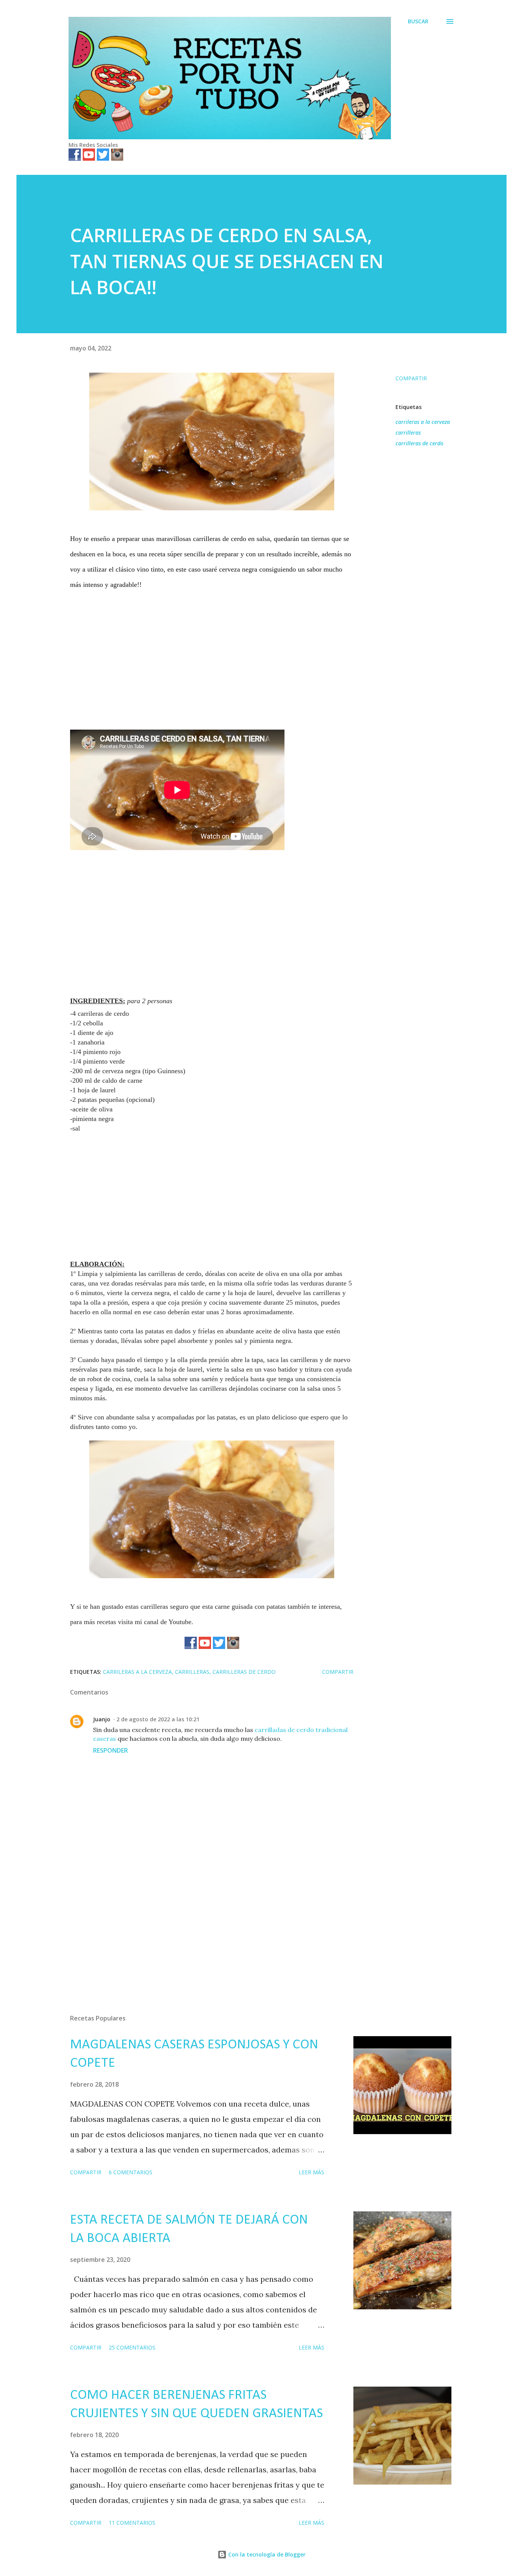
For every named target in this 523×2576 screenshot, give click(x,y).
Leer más (311, 2172)
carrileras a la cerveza (423, 422)
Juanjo (102, 1719)
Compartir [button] (411, 378)
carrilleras (408, 433)
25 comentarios (132, 2347)
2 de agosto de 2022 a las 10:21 (158, 1719)
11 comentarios (132, 2523)
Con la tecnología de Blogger (266, 2554)
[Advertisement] (212, 653)
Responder (110, 1750)
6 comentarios (131, 2172)
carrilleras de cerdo (419, 443)
